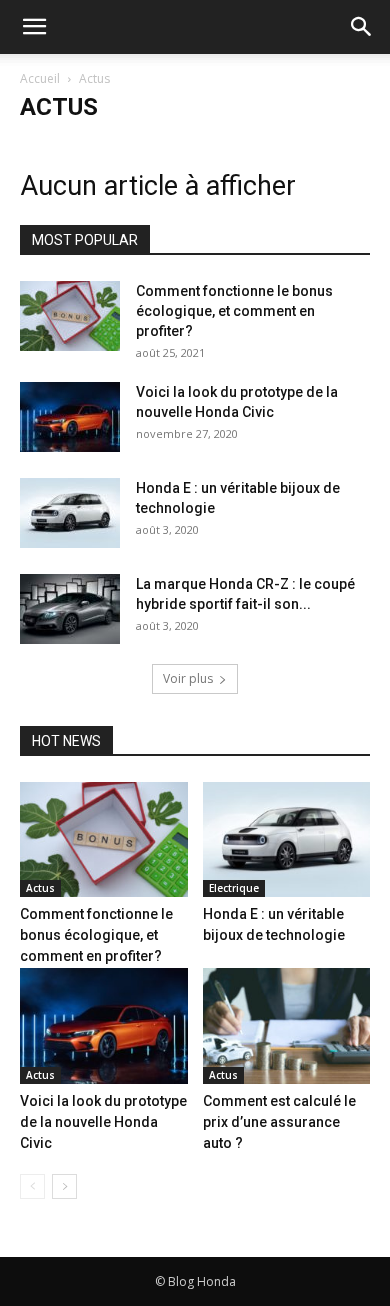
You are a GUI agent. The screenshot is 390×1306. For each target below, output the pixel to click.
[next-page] (64, 1186)
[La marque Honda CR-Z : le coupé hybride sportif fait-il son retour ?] (70, 609)
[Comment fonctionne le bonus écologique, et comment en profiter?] (70, 316)
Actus (40, 888)
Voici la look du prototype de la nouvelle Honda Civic (103, 1122)
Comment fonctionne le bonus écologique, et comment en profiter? (234, 311)
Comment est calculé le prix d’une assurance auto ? (279, 1122)
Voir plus (188, 678)
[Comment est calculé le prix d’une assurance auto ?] (287, 1025)
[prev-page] (32, 1186)
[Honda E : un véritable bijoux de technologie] (70, 513)
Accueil (40, 78)
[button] (34, 27)
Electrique (234, 888)
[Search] (362, 27)
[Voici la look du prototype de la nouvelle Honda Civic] (70, 417)
